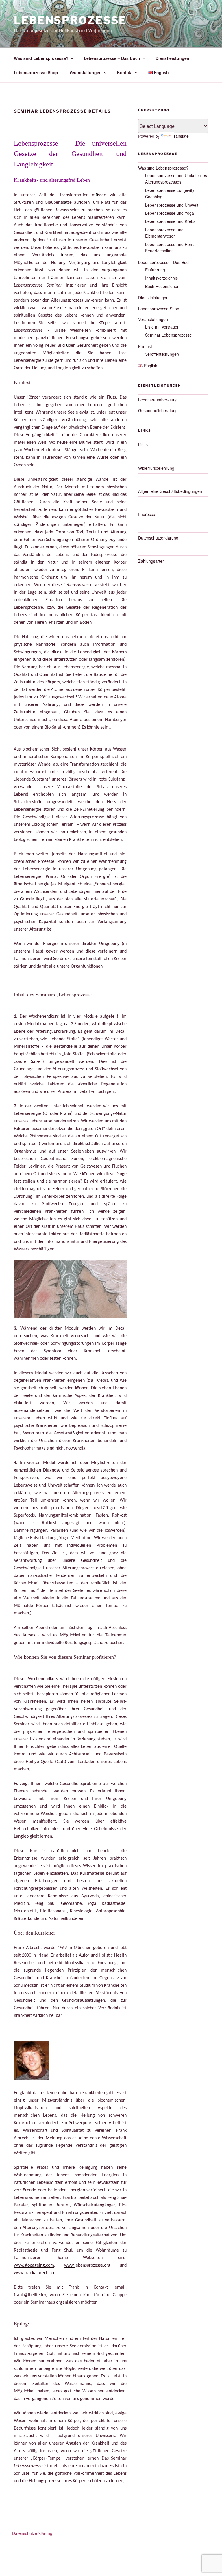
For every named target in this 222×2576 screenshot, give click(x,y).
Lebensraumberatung (158, 400)
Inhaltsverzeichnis (161, 278)
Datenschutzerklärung (158, 538)
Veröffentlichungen (162, 354)
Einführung (155, 270)
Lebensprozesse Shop (36, 72)
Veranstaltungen (86, 72)
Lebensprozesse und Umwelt (172, 205)
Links (143, 445)
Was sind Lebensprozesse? (41, 58)
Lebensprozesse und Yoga (170, 213)
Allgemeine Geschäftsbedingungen (170, 491)
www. (69, 2265)
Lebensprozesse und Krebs (170, 221)
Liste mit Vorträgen (162, 327)
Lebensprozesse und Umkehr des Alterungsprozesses (176, 179)
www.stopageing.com (34, 2265)
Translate (180, 136)
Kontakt (125, 72)
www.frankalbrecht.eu (35, 2273)
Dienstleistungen (172, 58)
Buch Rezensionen (162, 286)
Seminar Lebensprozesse (169, 335)
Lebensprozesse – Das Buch (112, 58)
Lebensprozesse (70, 20)
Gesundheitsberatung (158, 410)
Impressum (148, 514)
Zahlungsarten (151, 561)
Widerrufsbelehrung (156, 468)
